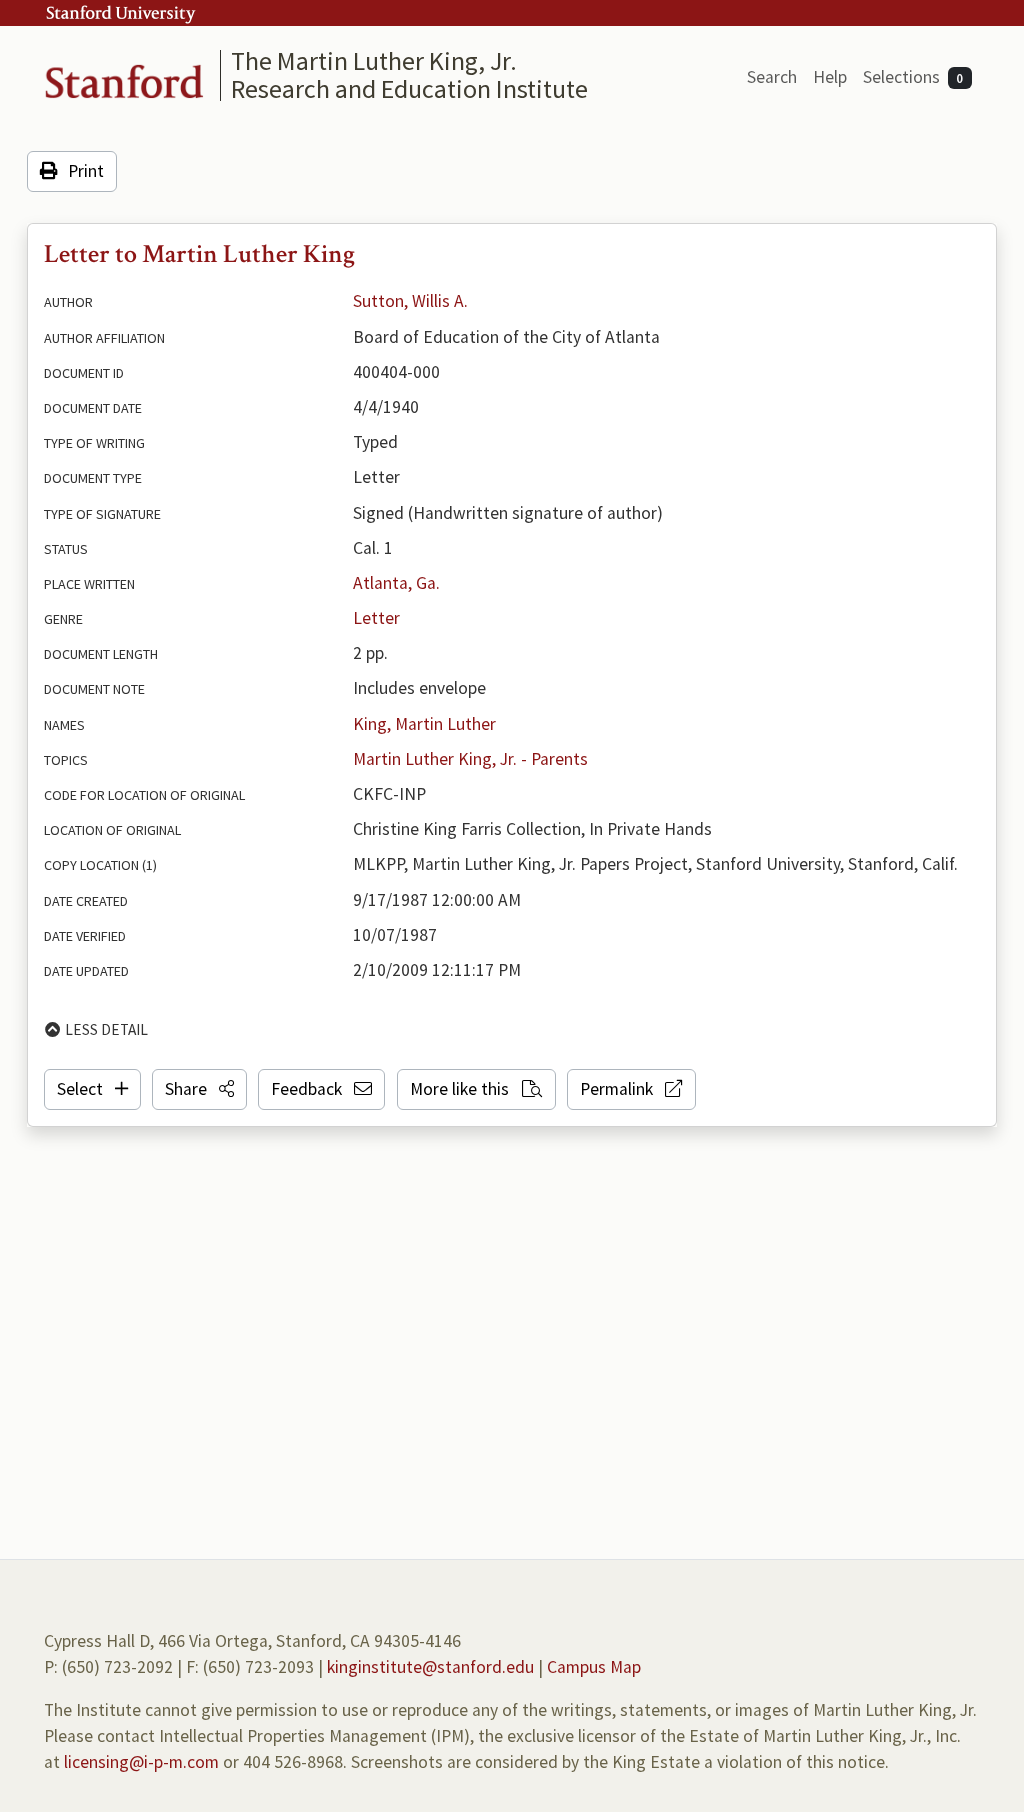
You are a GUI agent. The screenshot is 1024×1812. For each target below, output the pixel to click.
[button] (199, 1089)
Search (772, 77)
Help (830, 77)
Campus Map (594, 1667)
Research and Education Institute (409, 88)
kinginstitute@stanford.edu (430, 1667)
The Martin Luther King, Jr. (374, 60)
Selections (913, 77)
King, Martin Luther (424, 724)
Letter (376, 618)
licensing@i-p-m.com (141, 1762)
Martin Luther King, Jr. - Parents (470, 759)
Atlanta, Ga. (396, 583)
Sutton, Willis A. (410, 301)
